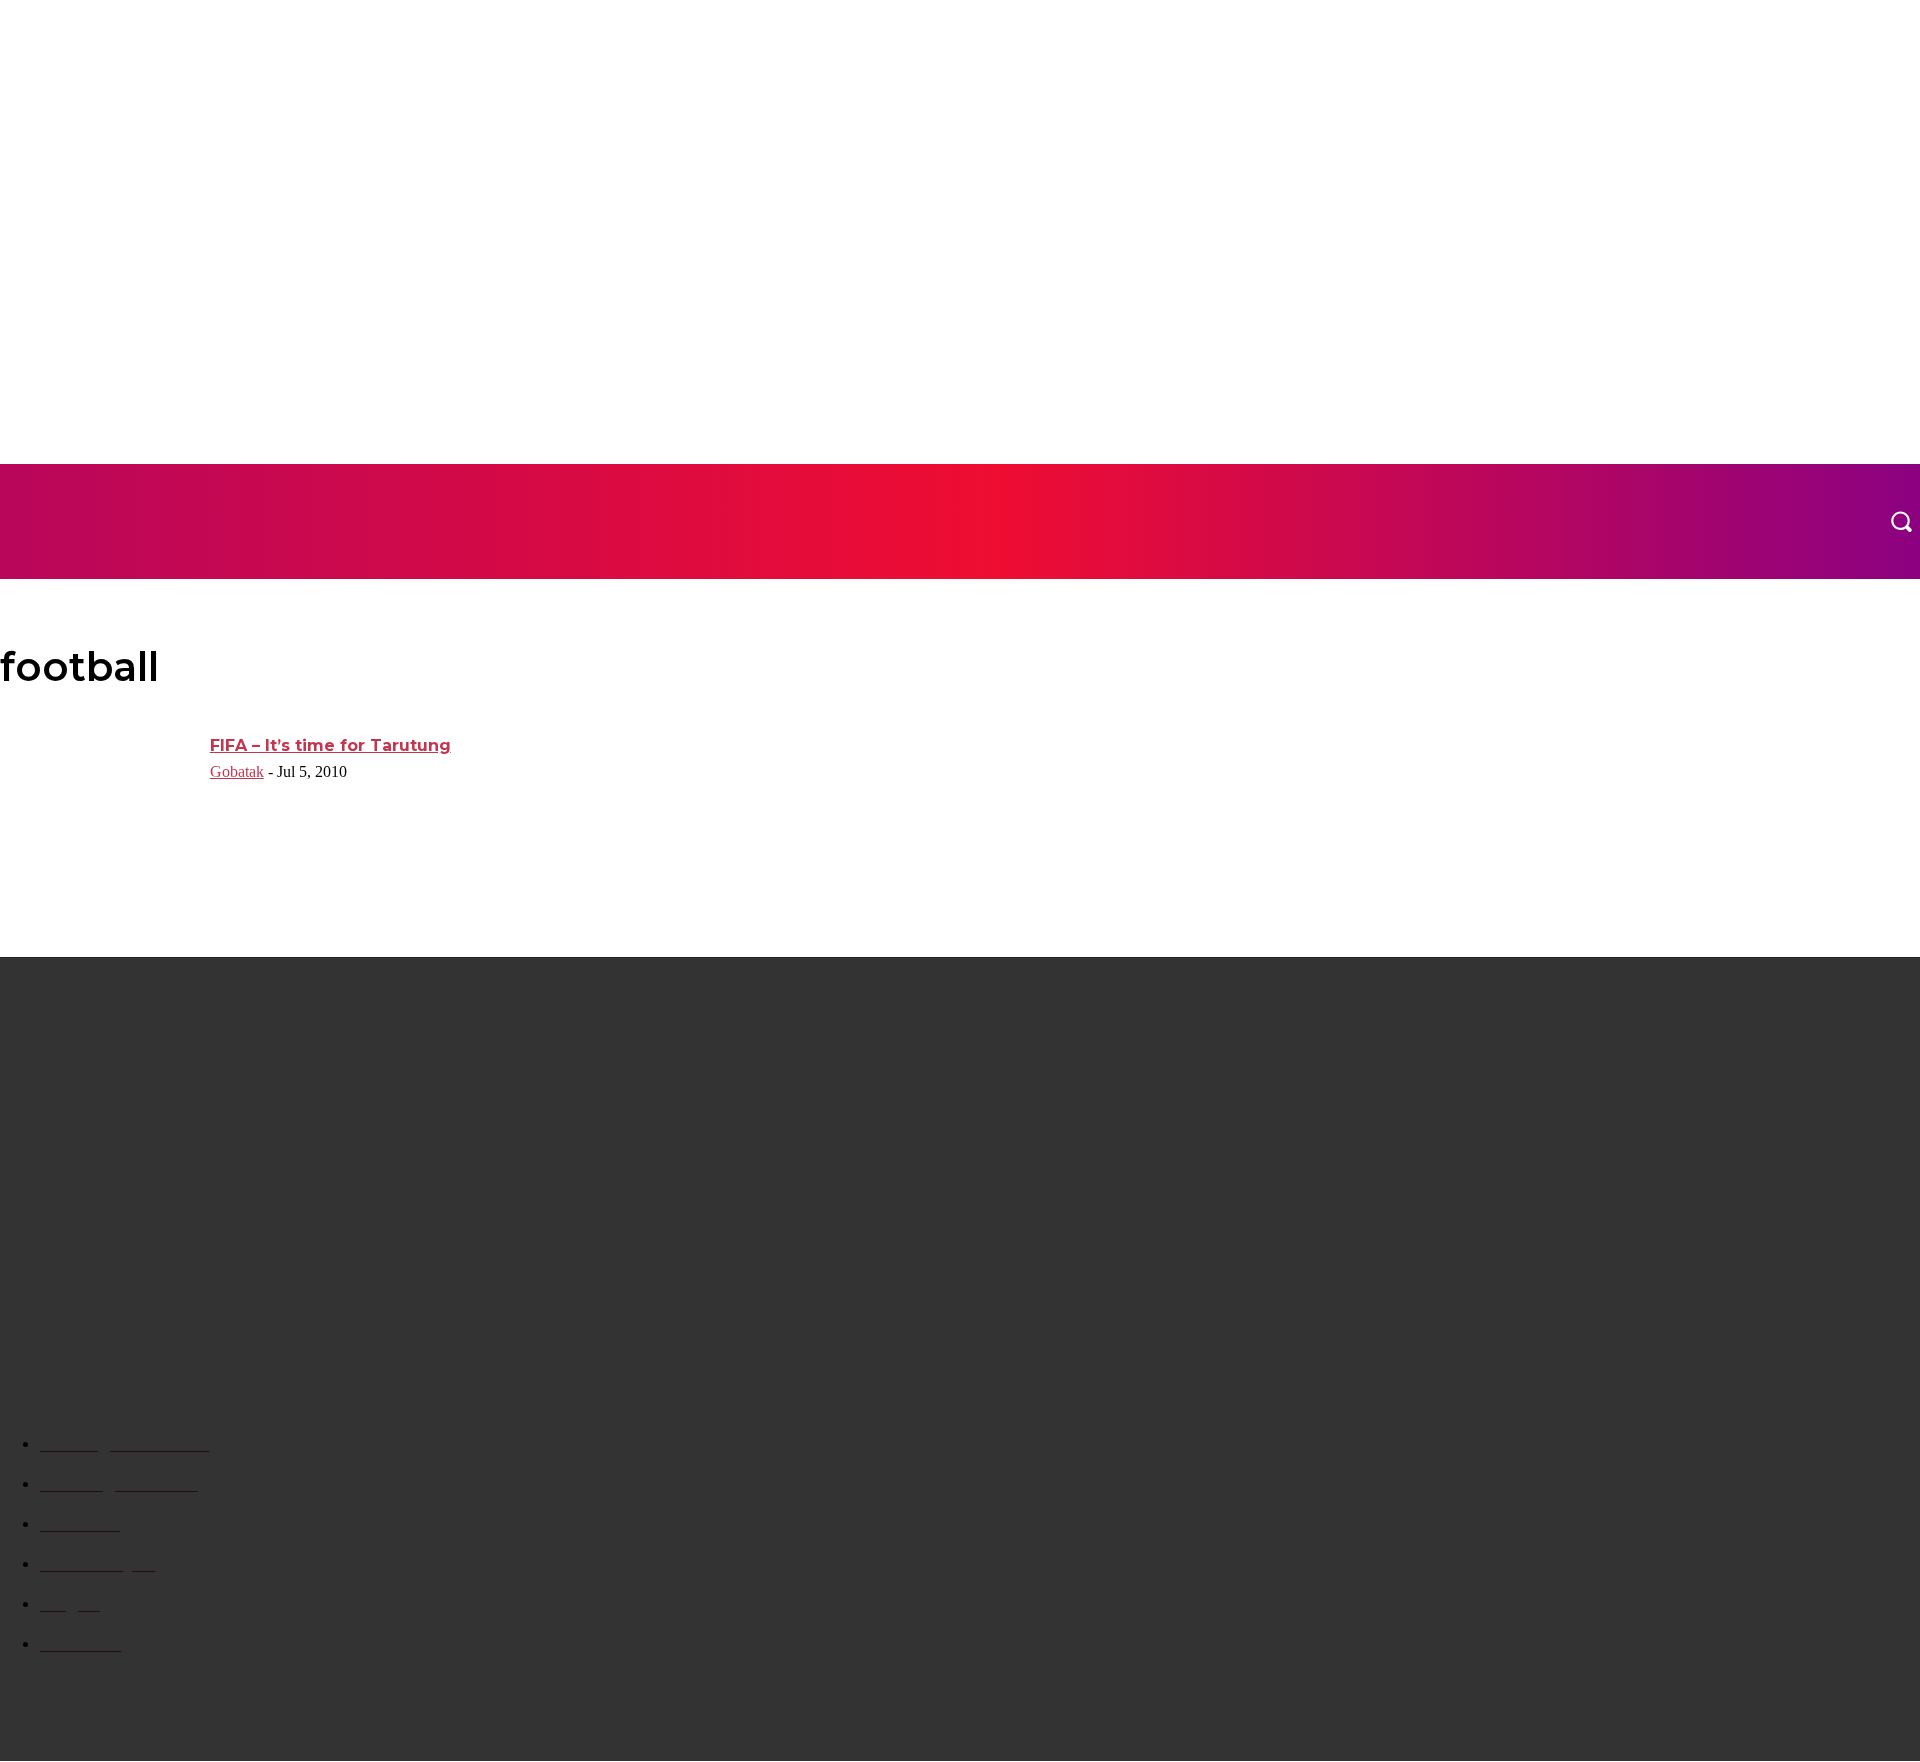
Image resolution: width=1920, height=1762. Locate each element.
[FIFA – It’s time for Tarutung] (98, 804)
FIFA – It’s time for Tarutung (330, 745)
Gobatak (237, 771)
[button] (1901, 521)
